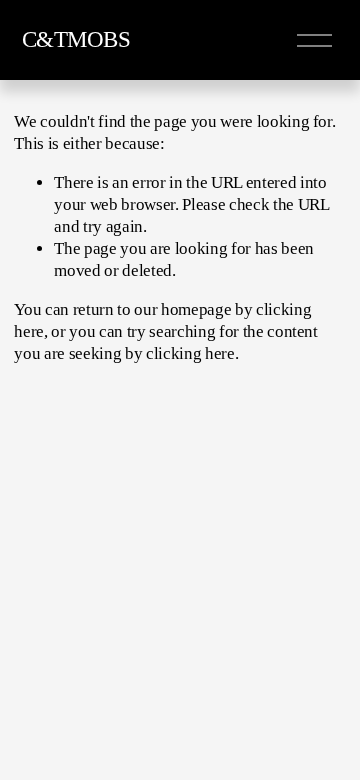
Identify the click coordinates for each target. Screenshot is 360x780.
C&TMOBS (76, 39)
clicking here (190, 353)
